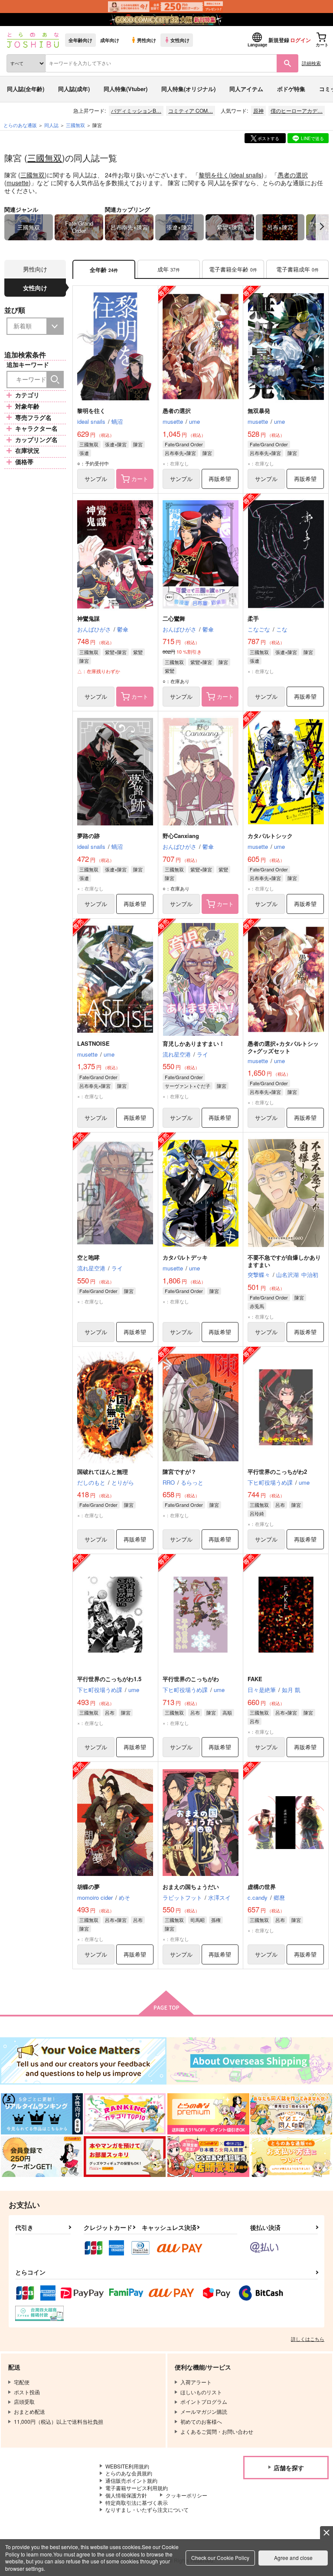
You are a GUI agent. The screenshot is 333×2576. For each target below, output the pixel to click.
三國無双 (45, 158)
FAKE (255, 1679)
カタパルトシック (270, 836)
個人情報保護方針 (126, 2495)
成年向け (110, 40)
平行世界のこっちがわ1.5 (109, 1679)
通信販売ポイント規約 (131, 2480)
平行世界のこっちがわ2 (277, 1471)
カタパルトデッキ (185, 1257)
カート (140, 479)
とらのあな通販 (20, 125)
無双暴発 (259, 411)
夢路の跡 (88, 836)
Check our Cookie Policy (220, 2558)
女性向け (180, 40)
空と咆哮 (88, 1257)
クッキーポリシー (186, 2495)
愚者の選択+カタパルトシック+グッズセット (283, 1047)
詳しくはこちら (308, 2339)
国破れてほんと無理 (103, 1471)
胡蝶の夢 (88, 1887)
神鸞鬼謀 (88, 618)
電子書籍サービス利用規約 (137, 2488)
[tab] (169, 270)
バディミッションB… (136, 110)
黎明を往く (214, 175)
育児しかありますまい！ (194, 1043)
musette (18, 183)
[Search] (55, 380)
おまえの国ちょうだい (191, 1887)
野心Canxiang (181, 836)
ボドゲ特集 (291, 89)
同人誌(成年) (74, 89)
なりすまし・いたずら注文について (147, 2509)
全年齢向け (80, 40)
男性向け (147, 40)
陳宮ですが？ (180, 1471)
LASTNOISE (93, 1043)
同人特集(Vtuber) (126, 89)
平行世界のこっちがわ (191, 1679)
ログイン (300, 40)
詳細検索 (311, 63)
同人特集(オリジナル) (188, 89)
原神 (258, 110)
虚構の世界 (262, 1887)
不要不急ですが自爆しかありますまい (284, 1261)
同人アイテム (246, 89)
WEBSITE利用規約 (127, 2466)
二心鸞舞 (174, 618)
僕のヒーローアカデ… (297, 110)
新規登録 (279, 40)
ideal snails (246, 175)
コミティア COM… (191, 110)
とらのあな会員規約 (129, 2473)
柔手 (253, 618)
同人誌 (51, 125)
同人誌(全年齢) (26, 89)
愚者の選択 (293, 175)
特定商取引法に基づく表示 (137, 2502)
